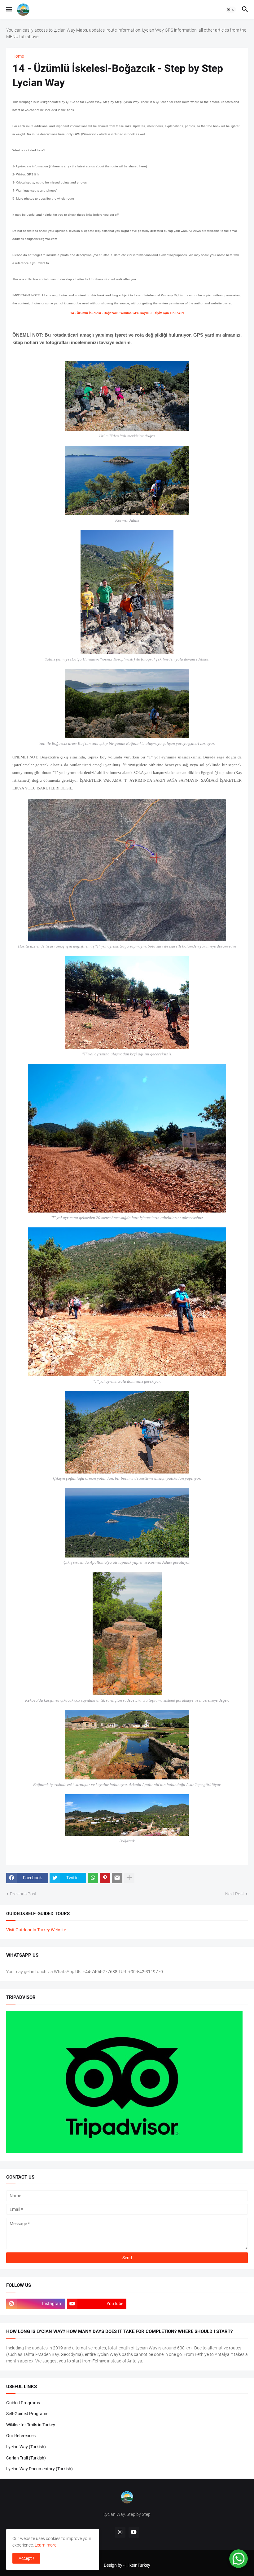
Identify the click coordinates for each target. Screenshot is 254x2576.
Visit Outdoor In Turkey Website (36, 1930)
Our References (21, 2436)
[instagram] (120, 2532)
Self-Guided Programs (27, 2414)
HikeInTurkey (138, 2565)
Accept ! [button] (26, 2558)
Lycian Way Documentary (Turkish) (39, 2469)
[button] (9, 10)
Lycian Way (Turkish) (26, 2447)
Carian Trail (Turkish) (26, 2458)
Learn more (46, 2545)
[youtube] (134, 2532)
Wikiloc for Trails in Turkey (31, 2425)
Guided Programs (23, 2403)
